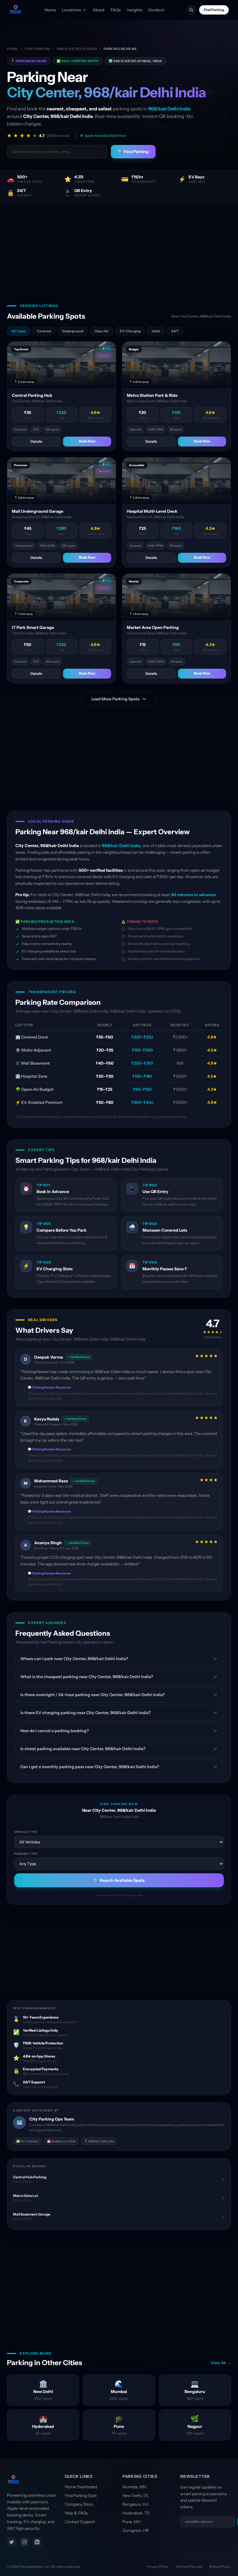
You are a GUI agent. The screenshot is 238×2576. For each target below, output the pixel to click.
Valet (156, 331)
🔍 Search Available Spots (119, 1880)
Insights (135, 10)
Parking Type (26, 1854)
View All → (221, 2363)
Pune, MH (131, 2522)
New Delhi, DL (136, 2496)
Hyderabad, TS (136, 2513)
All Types (19, 331)
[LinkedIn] (37, 2542)
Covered (44, 331)
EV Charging (130, 331)
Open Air (102, 331)
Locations (71, 10)
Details (36, 441)
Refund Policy (220, 2567)
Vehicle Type (26, 1832)
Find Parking (214, 10)
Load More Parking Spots (116, 699)
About (99, 10)
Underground (73, 331)
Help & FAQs (76, 2513)
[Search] (191, 10)
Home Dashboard (81, 2487)
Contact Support (80, 2522)
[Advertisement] (119, 246)
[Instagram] (24, 2542)
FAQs (116, 10)
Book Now (87, 441)
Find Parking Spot (81, 2496)
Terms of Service (189, 2567)
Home (50, 10)
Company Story (79, 2504)
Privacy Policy (158, 2567)
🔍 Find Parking (133, 152)
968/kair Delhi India (77, 49)
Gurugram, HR (136, 2530)
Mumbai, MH (134, 2487)
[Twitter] (12, 2542)
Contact (156, 10)
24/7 (175, 331)
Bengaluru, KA (136, 2504)
